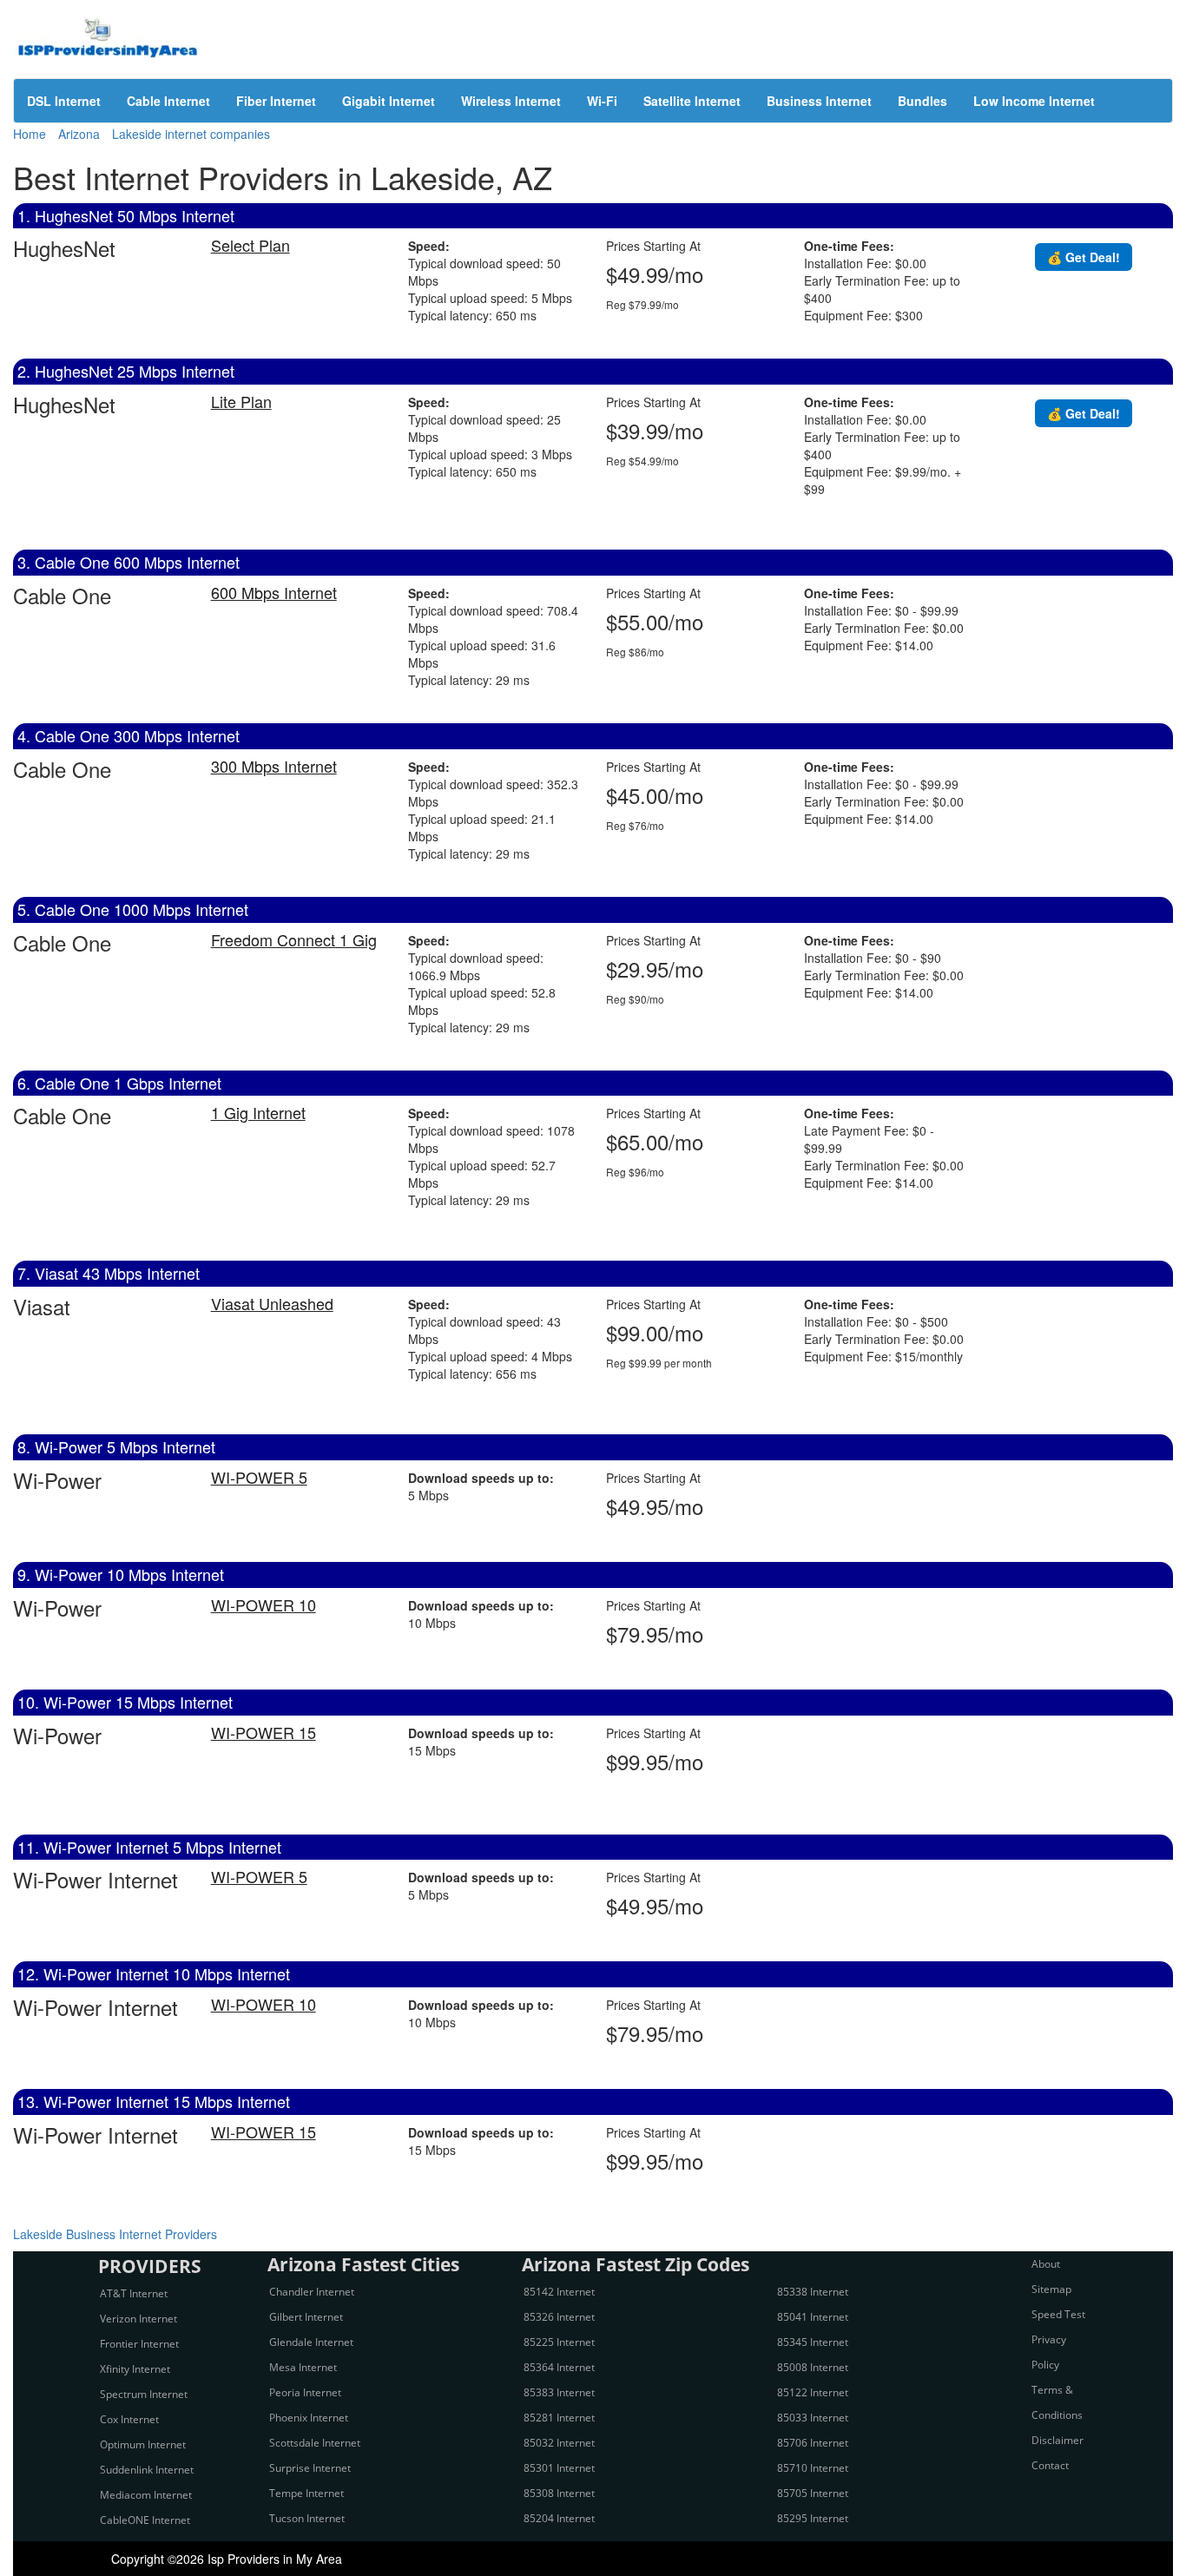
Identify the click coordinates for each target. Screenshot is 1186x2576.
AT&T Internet (134, 2293)
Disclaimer (1058, 2440)
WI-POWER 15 (264, 1732)
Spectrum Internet (144, 2394)
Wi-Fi (602, 101)
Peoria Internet (305, 2392)
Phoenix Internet (309, 2418)
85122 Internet (813, 2392)
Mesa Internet (303, 2367)
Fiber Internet (276, 101)
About (1046, 2264)
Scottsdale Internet (315, 2443)
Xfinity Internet (135, 2369)
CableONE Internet (145, 2520)
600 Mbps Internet (274, 592)
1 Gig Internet (258, 1112)
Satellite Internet (692, 101)
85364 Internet (559, 2367)
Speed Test (1058, 2314)
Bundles (922, 101)
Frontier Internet (139, 2344)
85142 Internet (559, 2292)
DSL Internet (64, 101)
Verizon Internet (138, 2319)
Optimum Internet (143, 2444)
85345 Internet (813, 2342)
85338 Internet (813, 2292)
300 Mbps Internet (274, 766)
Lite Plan (241, 401)
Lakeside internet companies (191, 134)
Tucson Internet (307, 2518)
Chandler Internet (312, 2292)
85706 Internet (813, 2443)
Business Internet (819, 101)
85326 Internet (559, 2317)
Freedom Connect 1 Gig (294, 939)
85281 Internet (559, 2418)
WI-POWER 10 (264, 1604)
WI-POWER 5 (259, 1477)
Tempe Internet (306, 2493)
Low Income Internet (1034, 101)
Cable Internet (168, 101)
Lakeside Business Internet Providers (115, 2234)
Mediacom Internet (146, 2495)
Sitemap (1051, 2289)
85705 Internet (813, 2493)
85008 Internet (813, 2367)
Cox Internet (129, 2419)
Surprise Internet (310, 2468)
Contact (1050, 2465)
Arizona (79, 134)
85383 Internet (559, 2392)
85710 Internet (813, 2468)
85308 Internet (559, 2493)
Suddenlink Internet (147, 2470)
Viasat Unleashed (272, 1303)
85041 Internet (813, 2317)
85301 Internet (559, 2468)
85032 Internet (559, 2443)
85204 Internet (559, 2518)
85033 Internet (813, 2418)
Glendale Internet (311, 2342)
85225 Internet (559, 2342)
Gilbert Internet (306, 2317)
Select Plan (250, 245)
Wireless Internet (511, 101)
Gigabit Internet (389, 101)
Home (30, 134)
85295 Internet (813, 2518)
